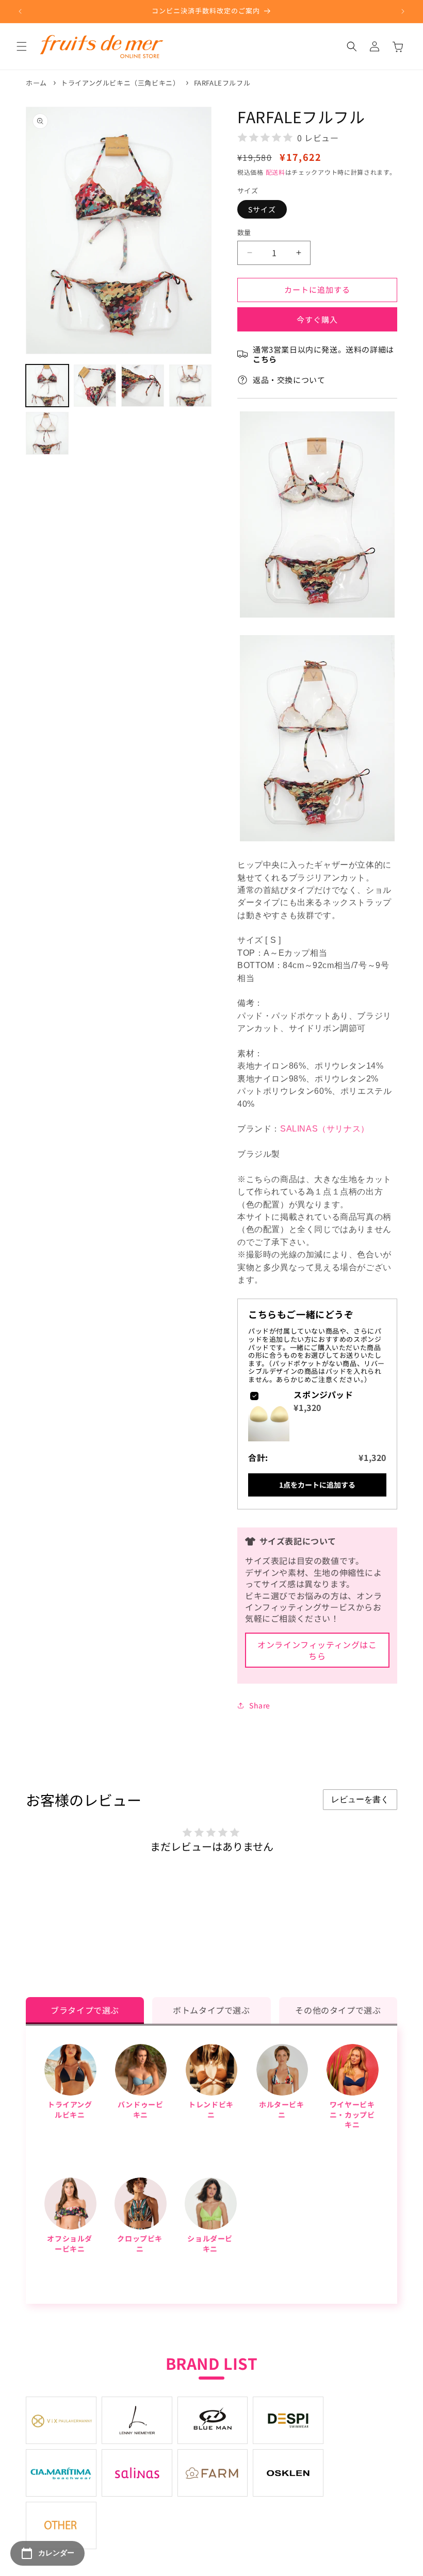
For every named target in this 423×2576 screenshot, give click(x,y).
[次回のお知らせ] (403, 11)
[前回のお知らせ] (20, 11)
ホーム (36, 83)
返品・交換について (289, 380)
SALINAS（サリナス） (325, 1129)
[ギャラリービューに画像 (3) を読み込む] (143, 386)
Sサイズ (262, 209)
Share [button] (260, 1705)
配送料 (275, 172)
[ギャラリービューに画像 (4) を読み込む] (191, 386)
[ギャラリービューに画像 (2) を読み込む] (95, 386)
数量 (244, 232)
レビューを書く (360, 1799)
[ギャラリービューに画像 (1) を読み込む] (47, 386)
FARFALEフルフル (222, 83)
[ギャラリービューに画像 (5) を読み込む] (47, 433)
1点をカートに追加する (317, 1485)
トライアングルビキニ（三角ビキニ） (120, 83)
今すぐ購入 (317, 319)
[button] (22, 46)
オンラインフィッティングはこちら (317, 1650)
